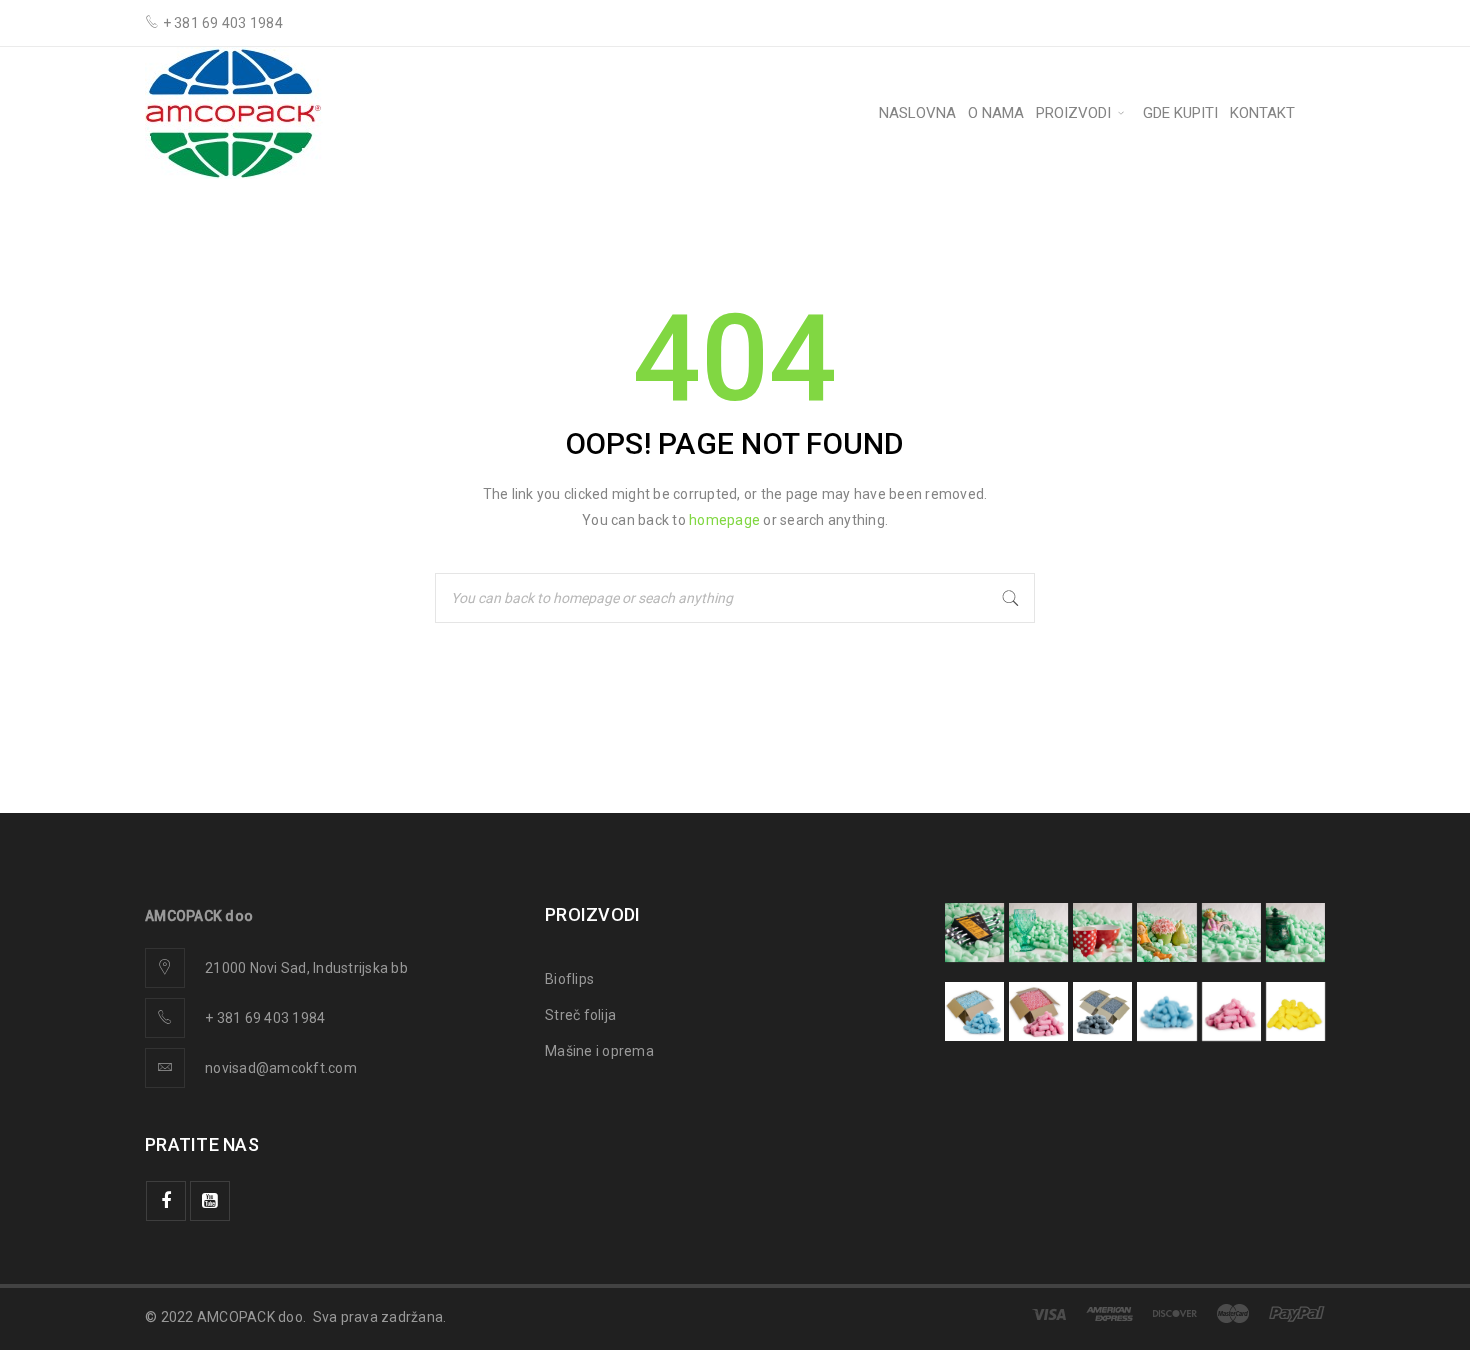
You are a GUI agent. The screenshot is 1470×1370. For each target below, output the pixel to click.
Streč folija (580, 1015)
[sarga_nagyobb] (1295, 1011)
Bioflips (569, 979)
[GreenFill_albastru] (974, 1011)
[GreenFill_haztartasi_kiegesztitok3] (1102, 932)
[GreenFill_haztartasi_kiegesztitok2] (1295, 932)
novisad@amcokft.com (281, 1068)
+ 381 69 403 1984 (265, 1018)
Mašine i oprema (599, 1051)
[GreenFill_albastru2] (1166, 1011)
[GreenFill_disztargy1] (1231, 932)
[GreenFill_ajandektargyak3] (1166, 932)
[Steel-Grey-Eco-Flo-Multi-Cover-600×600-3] (1102, 1011)
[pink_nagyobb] (1231, 1011)
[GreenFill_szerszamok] (974, 932)
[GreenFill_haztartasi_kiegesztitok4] (1038, 932)
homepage (724, 520)
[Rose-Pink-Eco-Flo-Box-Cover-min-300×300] (1038, 1011)
